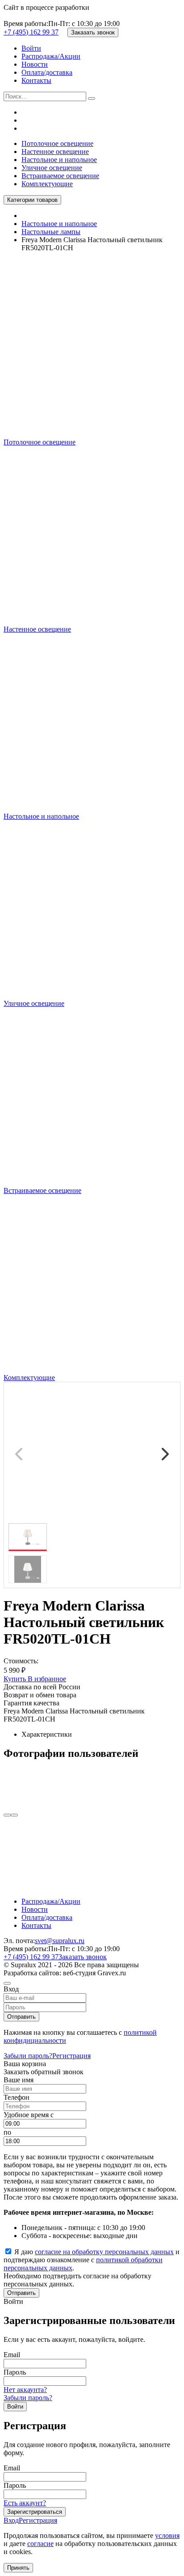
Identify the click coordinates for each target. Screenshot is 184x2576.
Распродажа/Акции (51, 56)
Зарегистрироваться (35, 2512)
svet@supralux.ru (60, 1941)
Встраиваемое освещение (60, 176)
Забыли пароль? (28, 2056)
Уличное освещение (52, 168)
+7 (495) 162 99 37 (31, 32)
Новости (35, 64)
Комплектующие (47, 184)
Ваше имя (19, 2080)
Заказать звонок (93, 32)
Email (12, 2355)
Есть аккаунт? (25, 2503)
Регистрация (71, 2056)
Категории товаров (32, 200)
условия (167, 2535)
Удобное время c (29, 2115)
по (7, 2132)
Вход (11, 2520)
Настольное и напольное (59, 160)
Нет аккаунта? (25, 2390)
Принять (18, 2568)
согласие (40, 2544)
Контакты (36, 80)
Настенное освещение (55, 152)
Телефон (17, 2097)
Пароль (15, 2372)
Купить (16, 1679)
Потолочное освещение (57, 143)
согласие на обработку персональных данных (104, 2252)
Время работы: (26, 23)
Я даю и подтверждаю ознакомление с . (92, 2260)
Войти (31, 48)
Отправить (21, 2017)
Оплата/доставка (47, 72)
